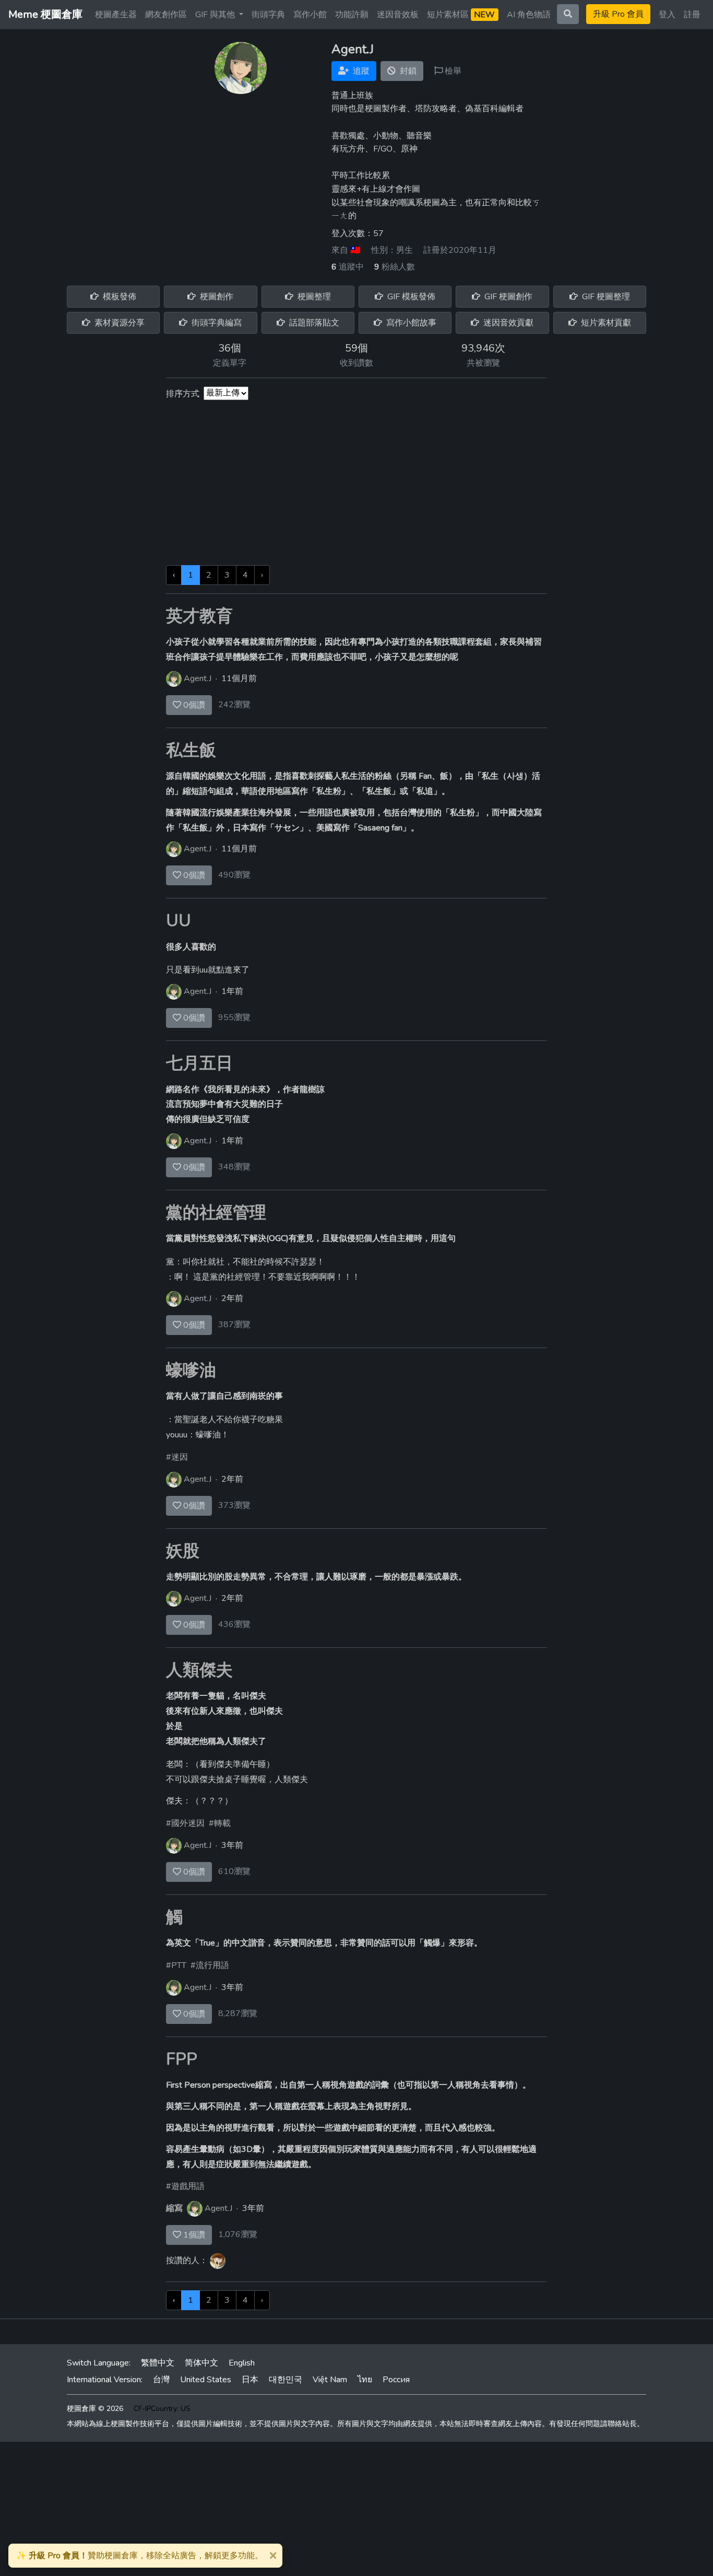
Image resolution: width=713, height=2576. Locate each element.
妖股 (183, 1551)
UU (179, 921)
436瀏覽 (234, 1624)
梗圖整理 (313, 297)
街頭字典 (268, 15)
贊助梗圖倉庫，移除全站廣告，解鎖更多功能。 (140, 2556)
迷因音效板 (398, 15)
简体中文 (201, 2363)
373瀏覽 (234, 1505)
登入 (667, 15)
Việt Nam (330, 2380)
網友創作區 (166, 15)
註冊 (692, 15)
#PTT (176, 1965)
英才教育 (199, 616)
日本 (250, 2380)
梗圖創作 (216, 297)
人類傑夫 (199, 1670)
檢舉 (452, 71)
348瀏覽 (234, 1167)
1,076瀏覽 (238, 2234)
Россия (396, 2380)
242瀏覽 (234, 705)
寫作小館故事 (410, 323)
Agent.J (198, 678)
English (242, 2363)
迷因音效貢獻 (507, 323)
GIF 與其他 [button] (216, 15)
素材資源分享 (118, 323)
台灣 (161, 2380)
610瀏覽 (234, 1871)
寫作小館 (310, 15)
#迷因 (177, 1457)
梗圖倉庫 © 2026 (95, 2409)
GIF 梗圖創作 (507, 297)
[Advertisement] (356, 487)
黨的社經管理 (216, 1213)
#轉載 (220, 1823)
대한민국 (286, 2380)
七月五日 (199, 1063)
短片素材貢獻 (605, 323)
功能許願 (352, 15)
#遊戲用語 (185, 2186)
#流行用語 (210, 1965)
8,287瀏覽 (238, 2013)
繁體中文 (158, 2363)
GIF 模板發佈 (410, 297)
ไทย (365, 2380)
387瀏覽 (234, 1325)
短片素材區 (461, 15)
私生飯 (191, 750)
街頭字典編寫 (216, 323)
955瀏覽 (234, 1017)
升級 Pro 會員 (618, 14)
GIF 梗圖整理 (605, 297)
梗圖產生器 (116, 15)
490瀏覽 (234, 875)
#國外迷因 (185, 1823)
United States (206, 2380)
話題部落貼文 (313, 323)
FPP (182, 2059)
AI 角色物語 (529, 15)
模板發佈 (118, 297)
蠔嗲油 (191, 1370)
